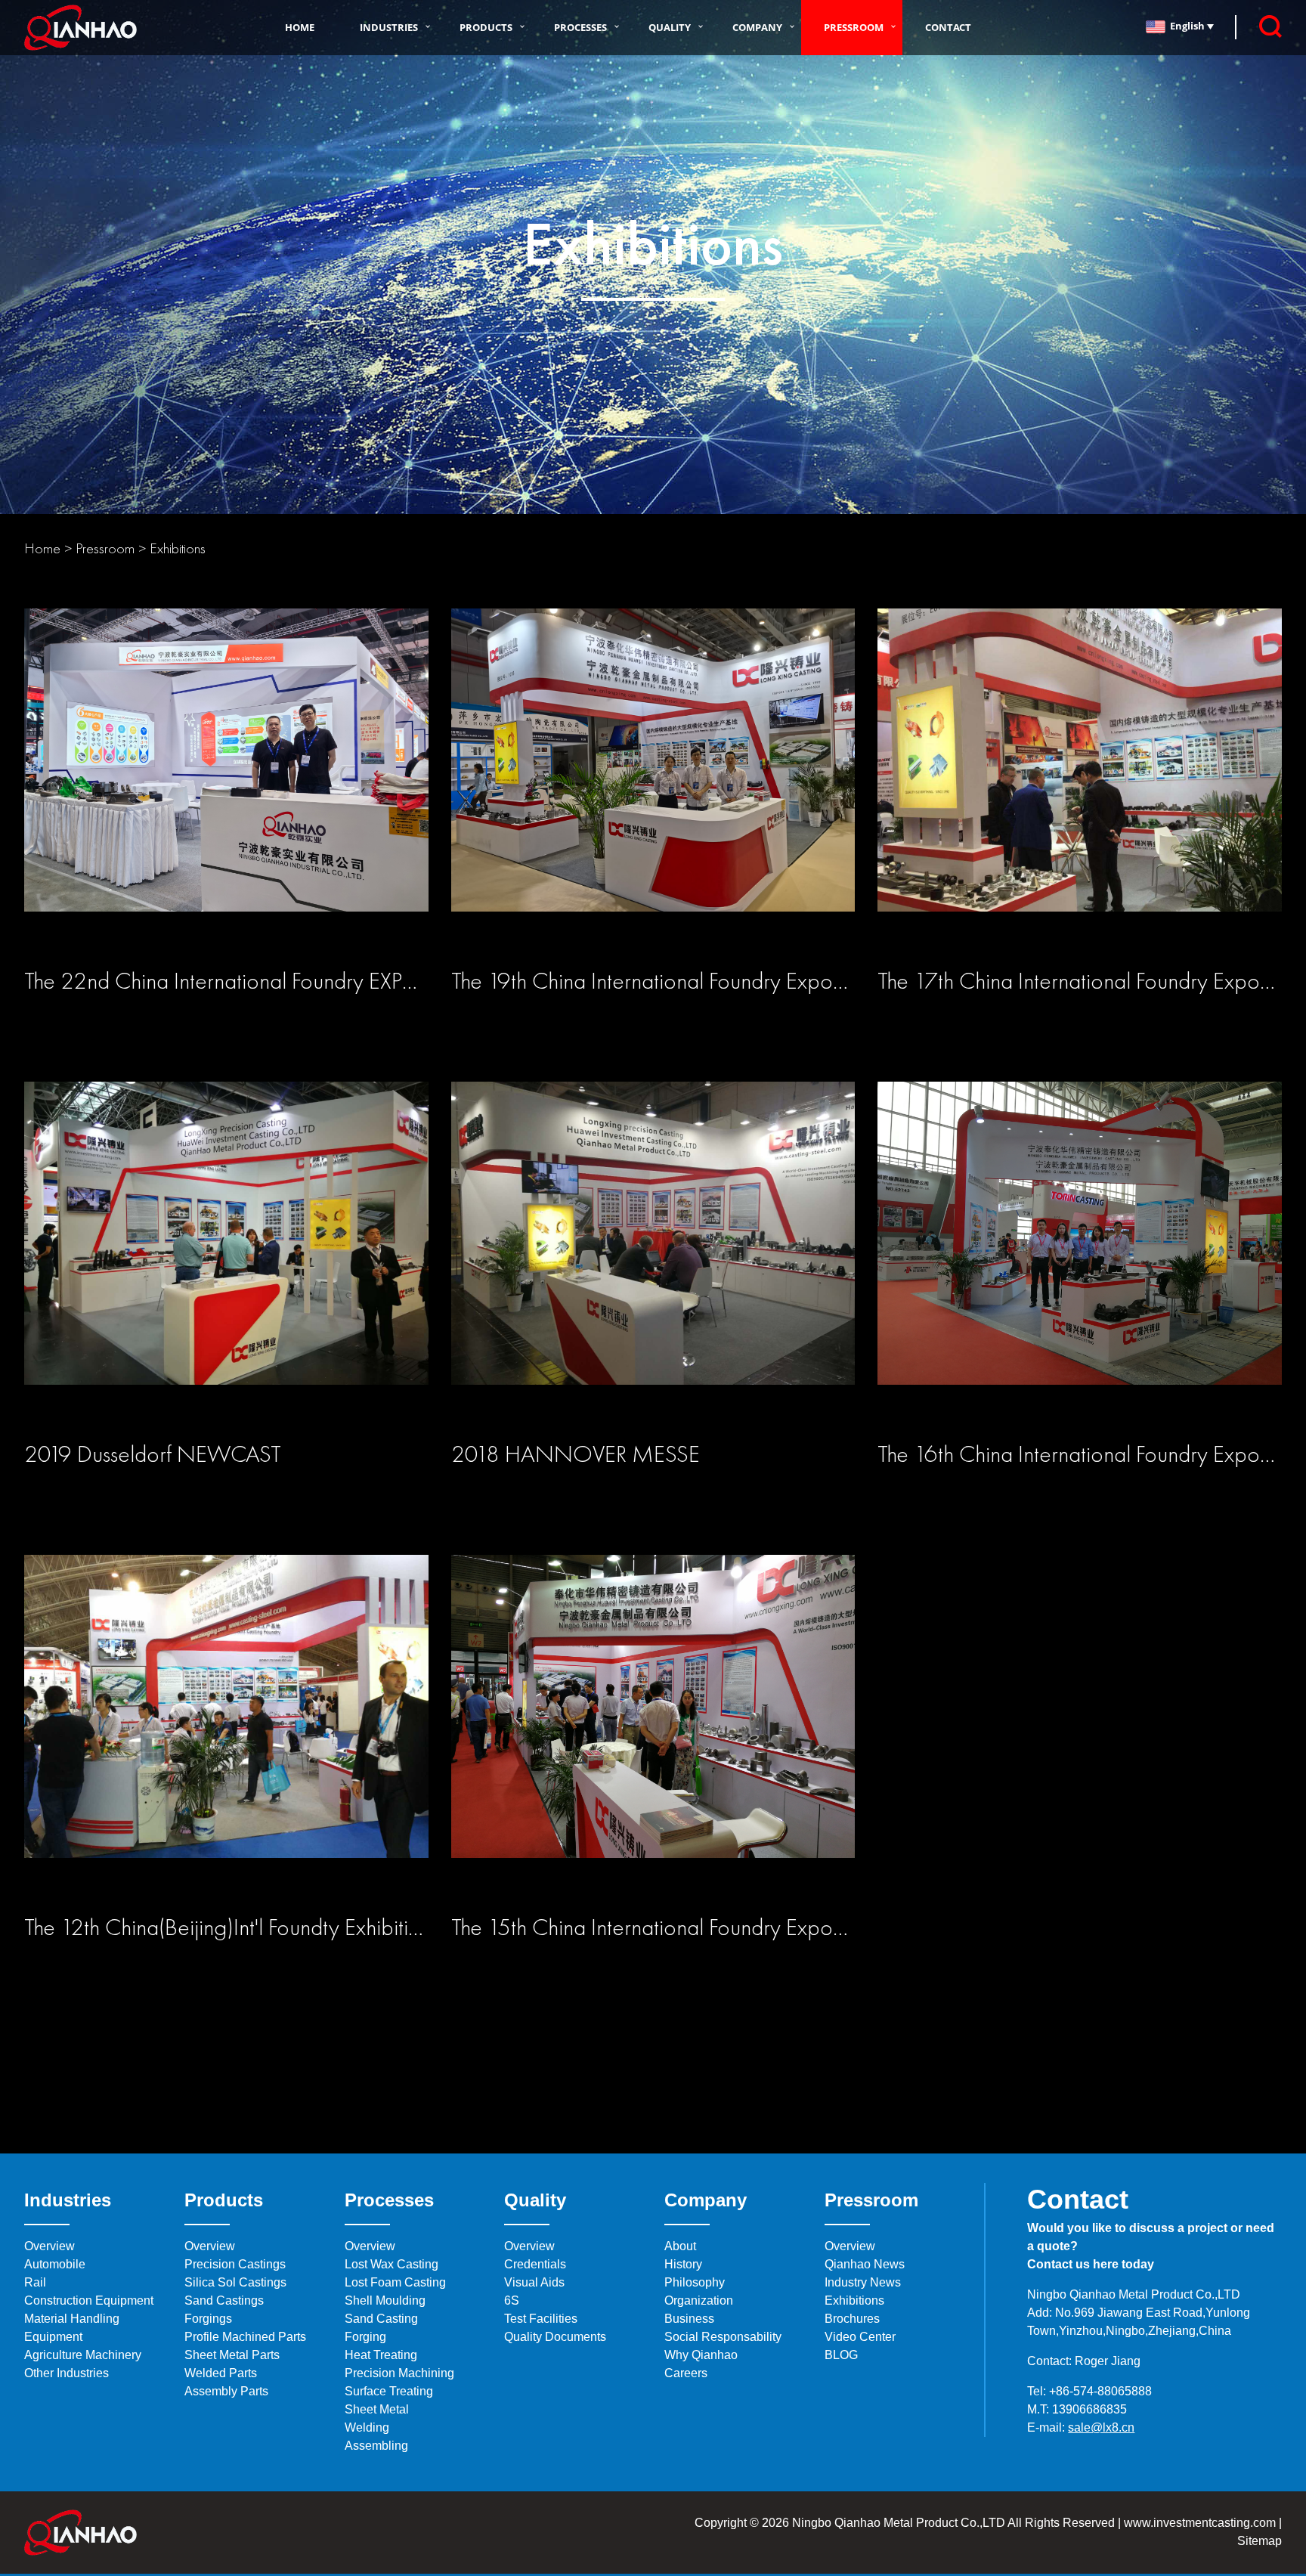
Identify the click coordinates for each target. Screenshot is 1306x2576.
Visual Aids (534, 2282)
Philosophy (695, 2282)
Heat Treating (381, 2355)
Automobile (55, 2264)
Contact (948, 27)
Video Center (860, 2337)
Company (757, 27)
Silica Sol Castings (235, 2282)
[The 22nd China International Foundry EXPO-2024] (226, 780)
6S (512, 2300)
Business (689, 2319)
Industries (389, 27)
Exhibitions (178, 548)
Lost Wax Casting (391, 2264)
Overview (50, 2246)
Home (300, 27)
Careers (686, 2373)
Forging (365, 2337)
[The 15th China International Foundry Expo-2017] (653, 1727)
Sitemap (1260, 2541)
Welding (367, 2427)
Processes (580, 27)
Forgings (208, 2319)
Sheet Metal (377, 2409)
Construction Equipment (89, 2300)
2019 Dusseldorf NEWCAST (153, 1454)
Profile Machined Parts (245, 2337)
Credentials (535, 2264)
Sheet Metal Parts (232, 2355)
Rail (35, 2282)
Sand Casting (381, 2319)
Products (486, 27)
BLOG (841, 2355)
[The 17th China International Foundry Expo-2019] (1079, 780)
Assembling (376, 2446)
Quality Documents (555, 2337)
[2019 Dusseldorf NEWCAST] (226, 1254)
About (680, 2246)
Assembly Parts (226, 2391)
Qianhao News (865, 2264)
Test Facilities (541, 2319)
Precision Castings (235, 2264)
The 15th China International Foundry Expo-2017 (670, 1927)
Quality (670, 27)
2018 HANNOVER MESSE (576, 1454)
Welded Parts (221, 2373)
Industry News (863, 2282)
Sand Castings (224, 2300)
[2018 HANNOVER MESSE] (653, 1254)
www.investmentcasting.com (1200, 2523)
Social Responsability (723, 2337)
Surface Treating (389, 2391)
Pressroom (854, 27)
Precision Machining (399, 2373)
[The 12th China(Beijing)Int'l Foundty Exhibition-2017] (226, 1727)
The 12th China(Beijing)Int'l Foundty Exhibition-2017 (256, 1927)
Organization (699, 2300)
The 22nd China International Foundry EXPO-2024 (253, 981)
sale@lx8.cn (1101, 2427)
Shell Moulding (385, 2300)
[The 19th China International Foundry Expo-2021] (653, 780)
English (1188, 26)
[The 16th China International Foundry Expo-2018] (1079, 1254)
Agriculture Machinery (83, 2355)
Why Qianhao (701, 2355)
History (683, 2264)
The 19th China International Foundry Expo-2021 (671, 981)
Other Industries (67, 2373)
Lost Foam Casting (395, 2282)
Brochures (852, 2319)
